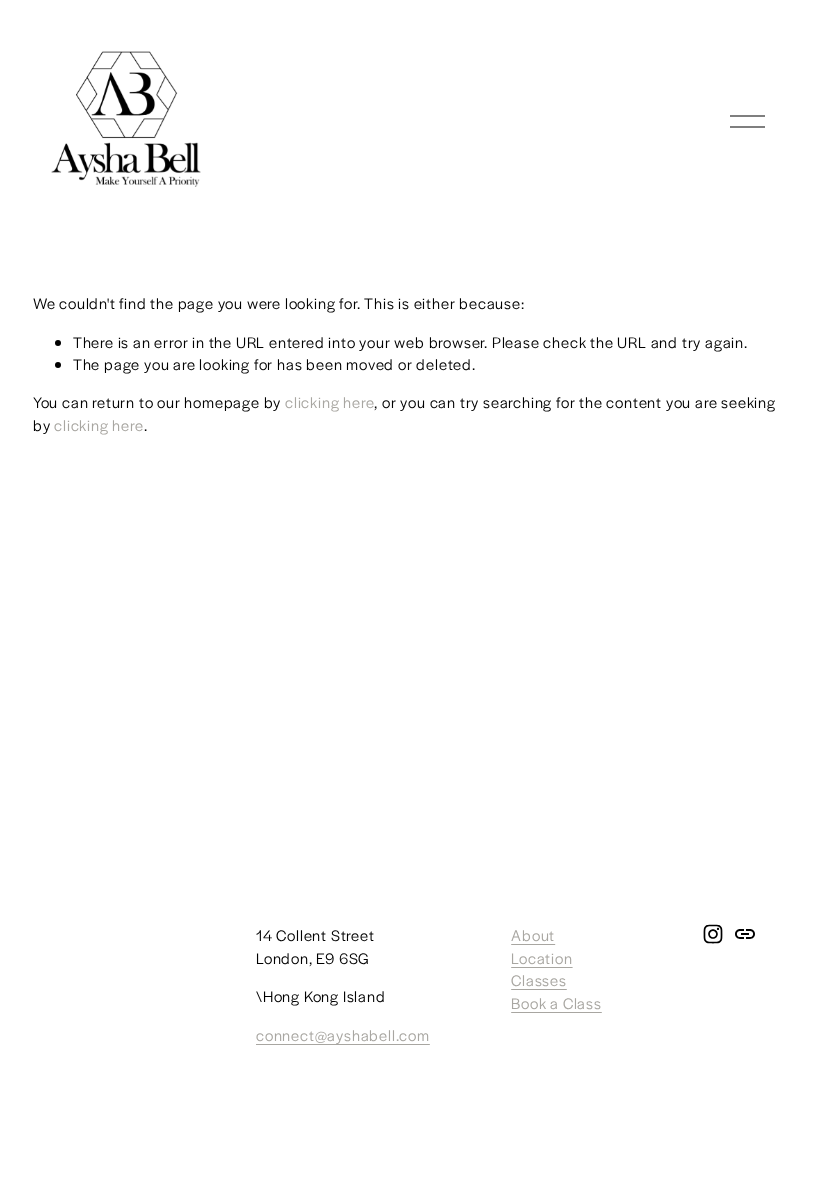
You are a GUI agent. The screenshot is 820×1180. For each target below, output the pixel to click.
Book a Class (556, 1002)
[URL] (745, 934)
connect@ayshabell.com (343, 1034)
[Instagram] (713, 934)
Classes (539, 979)
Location (541, 957)
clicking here (329, 401)
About (533, 934)
